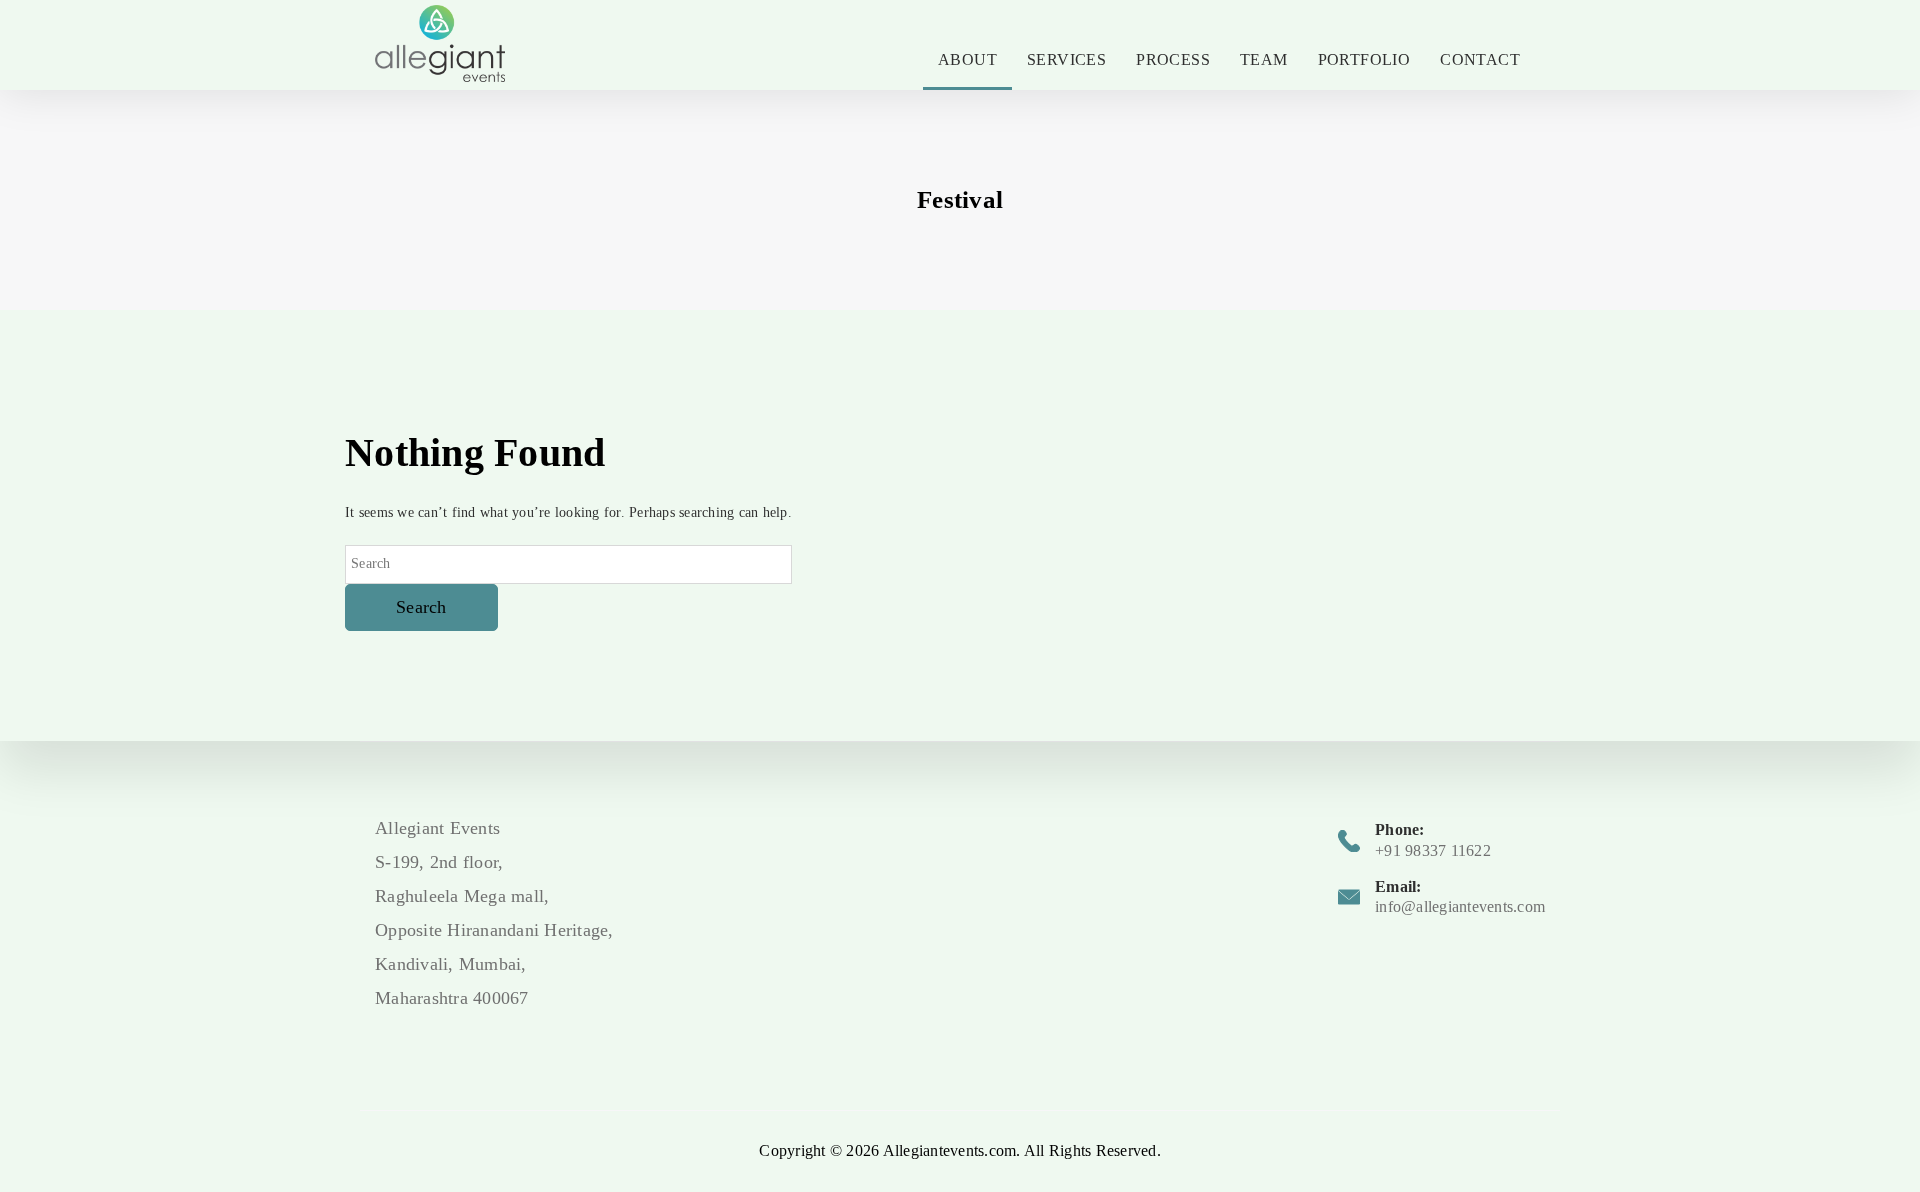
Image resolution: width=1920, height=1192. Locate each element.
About (967, 59)
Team (1264, 59)
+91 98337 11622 (1433, 850)
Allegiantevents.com (950, 1150)
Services (1066, 59)
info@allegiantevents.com (1460, 906)
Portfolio (1364, 59)
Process (1173, 59)
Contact (1480, 59)
